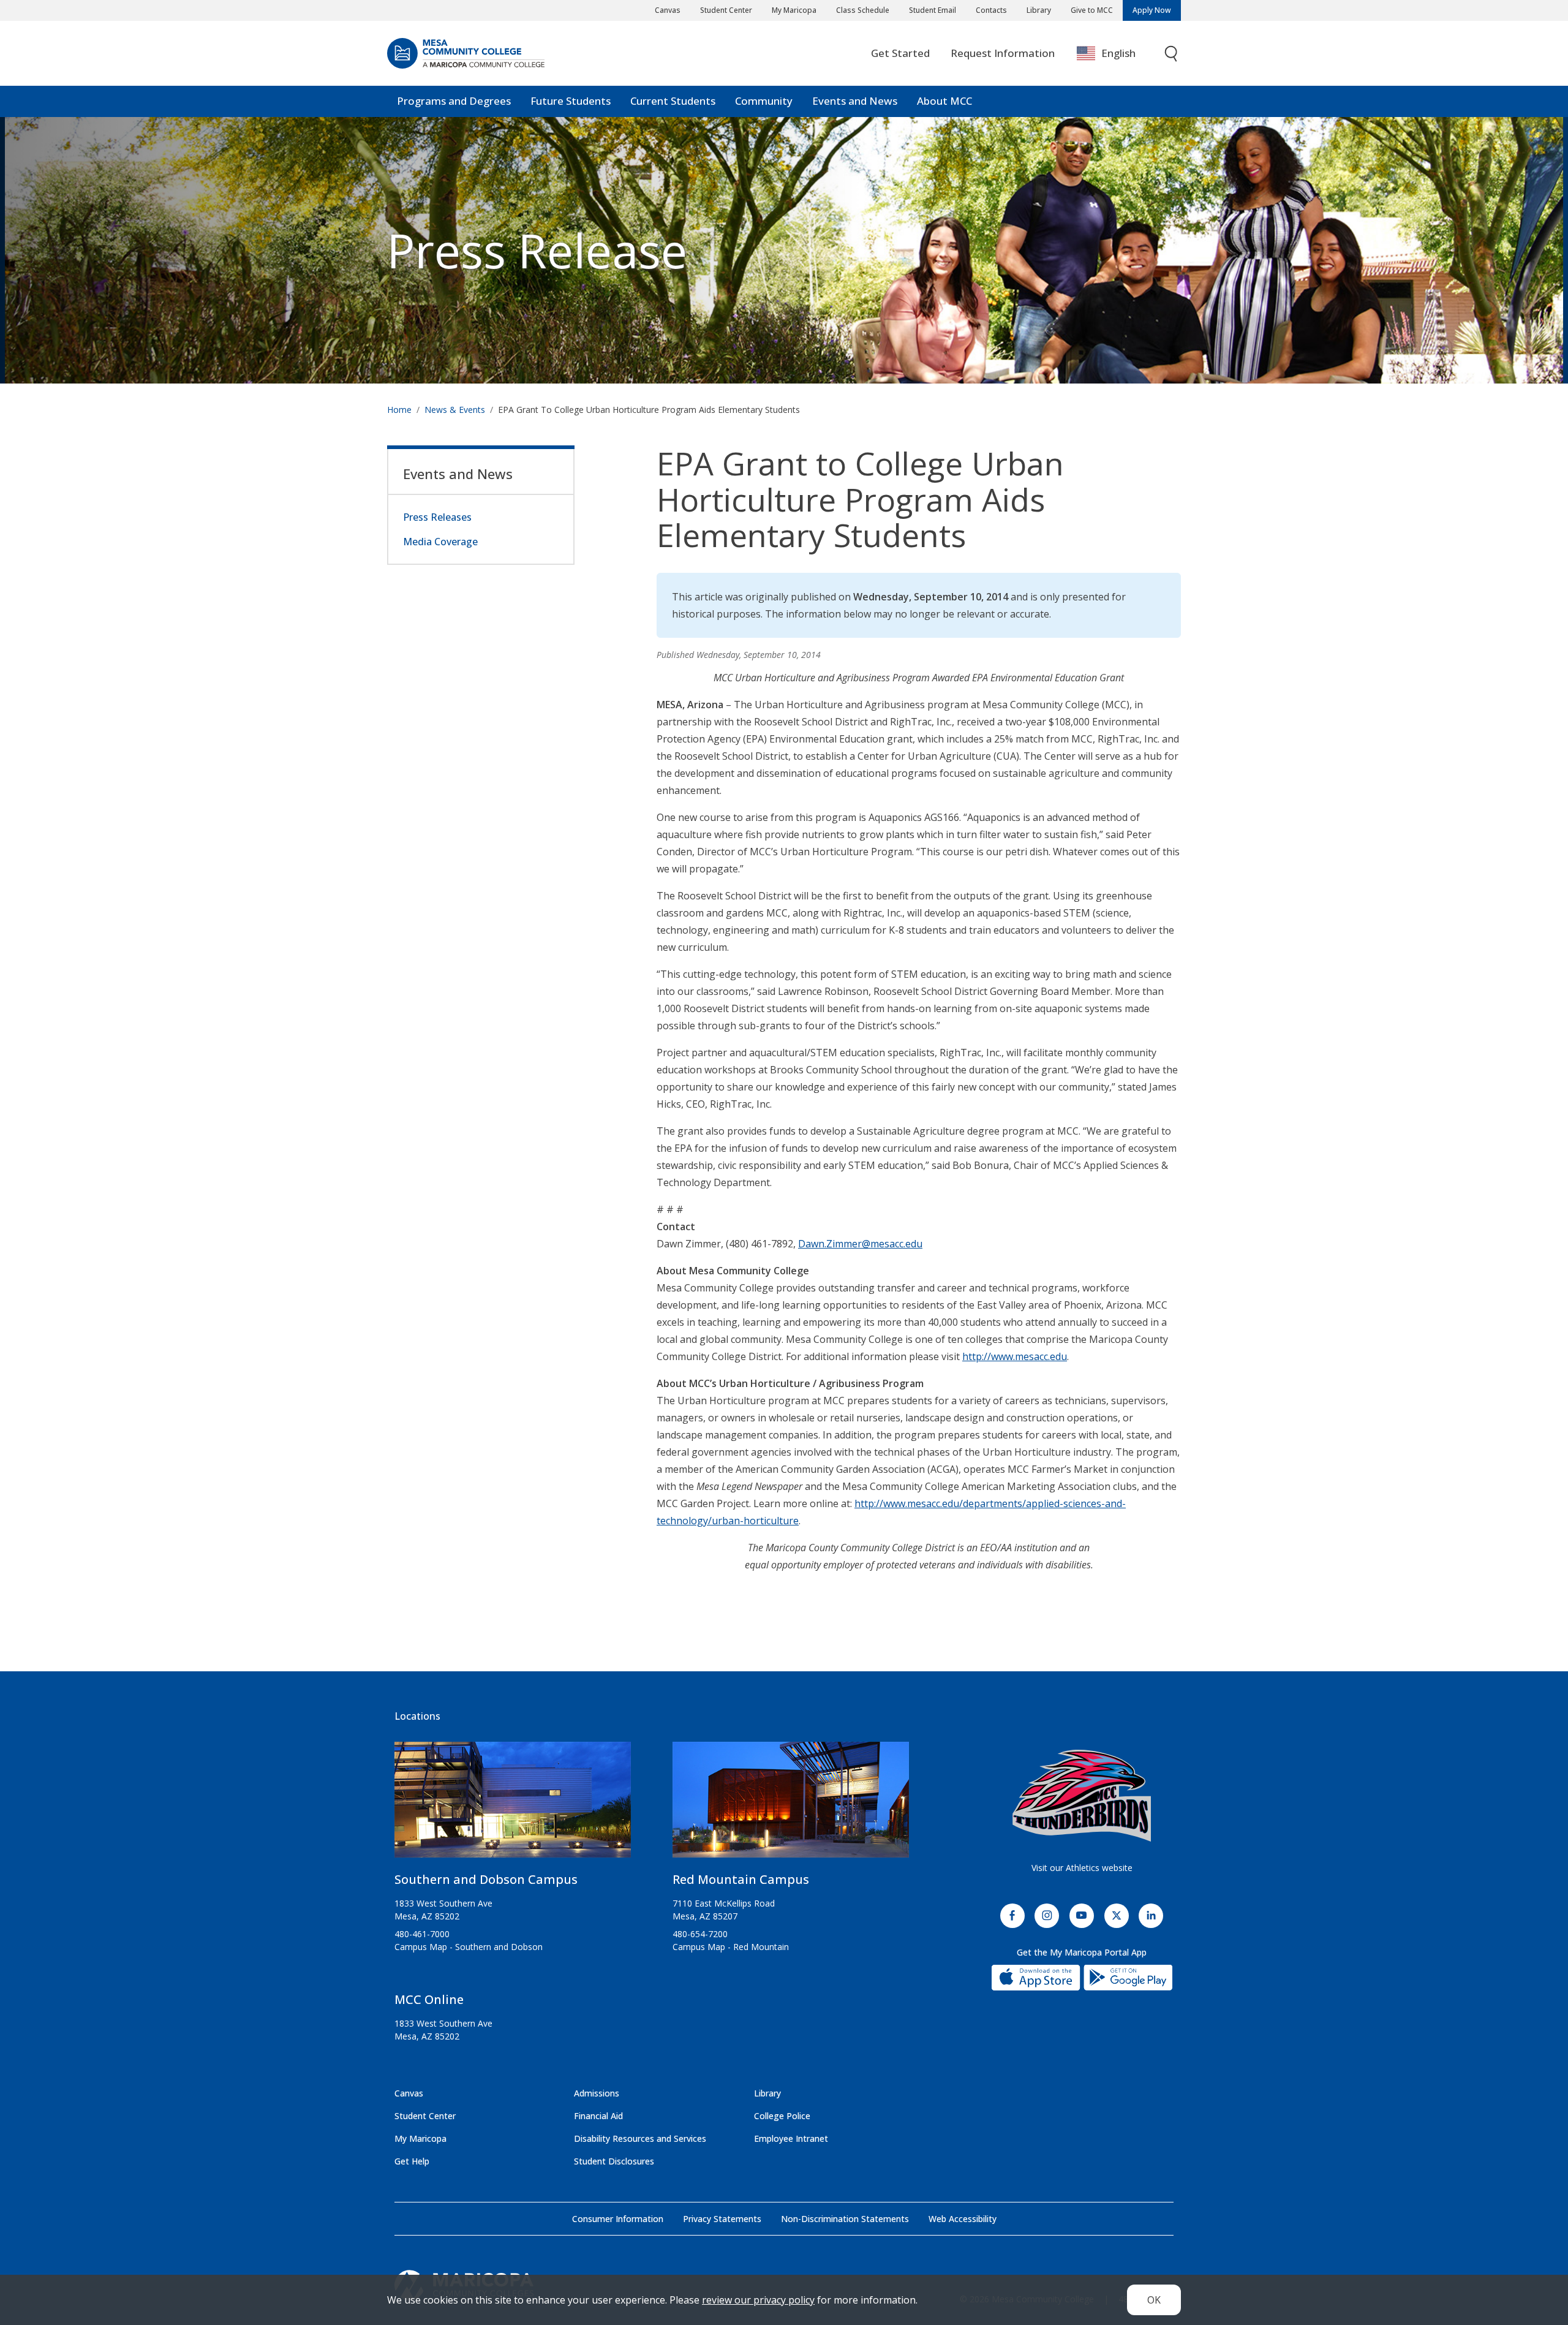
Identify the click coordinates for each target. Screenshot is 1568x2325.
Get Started (900, 53)
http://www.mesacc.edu (1015, 1356)
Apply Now (1152, 10)
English (1118, 53)
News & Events (455, 410)
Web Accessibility (963, 2219)
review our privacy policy (758, 2300)
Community (764, 101)
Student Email (933, 10)
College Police (782, 2116)
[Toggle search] (1172, 54)
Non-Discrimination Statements (845, 2219)
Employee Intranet (791, 2138)
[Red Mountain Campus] (791, 1805)
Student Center (726, 10)
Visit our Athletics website (1082, 1868)
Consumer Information (618, 2219)
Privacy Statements (722, 2219)
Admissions (597, 2093)
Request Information (1003, 53)
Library (1039, 10)
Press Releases (437, 517)
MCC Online (429, 1999)
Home (399, 410)
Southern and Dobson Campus (486, 1879)
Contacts (991, 10)
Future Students (571, 101)
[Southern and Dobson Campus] (513, 1805)
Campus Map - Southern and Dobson (469, 1947)
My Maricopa (794, 10)
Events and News (855, 101)
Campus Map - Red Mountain (731, 1947)
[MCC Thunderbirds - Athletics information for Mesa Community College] (1082, 1796)
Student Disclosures (614, 2161)
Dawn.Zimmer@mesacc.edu (860, 1244)
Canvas (668, 10)
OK (1154, 2300)
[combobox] (1115, 54)
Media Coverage (440, 542)
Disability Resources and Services (640, 2138)
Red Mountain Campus (741, 1879)
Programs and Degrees (454, 101)
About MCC (944, 101)
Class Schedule (863, 10)
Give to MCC (1092, 10)
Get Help (412, 2161)
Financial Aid (598, 2116)
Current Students (673, 101)
